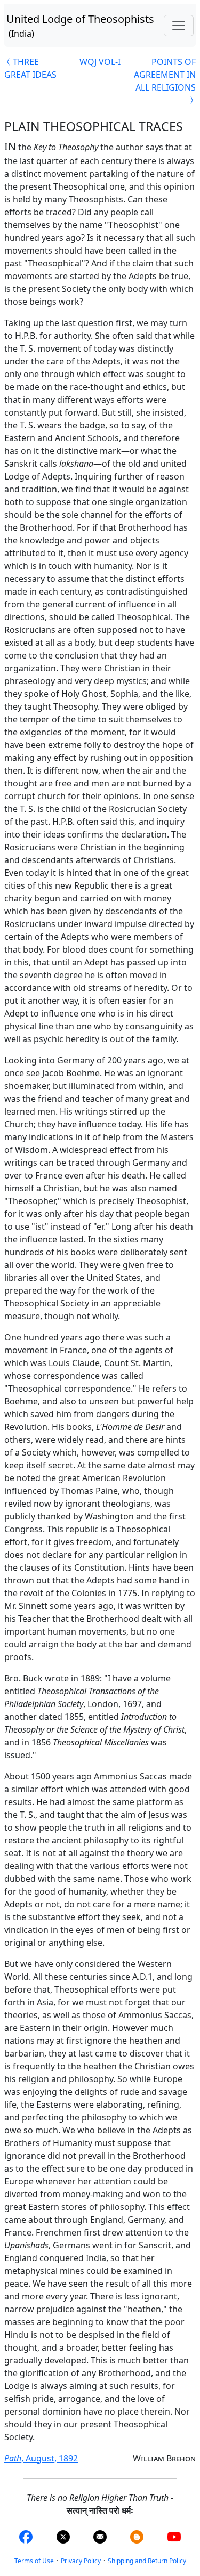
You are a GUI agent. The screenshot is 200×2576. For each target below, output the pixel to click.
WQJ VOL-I (100, 62)
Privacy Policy (81, 2561)
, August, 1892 (41, 2458)
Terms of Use (34, 2561)
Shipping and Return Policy (147, 2561)
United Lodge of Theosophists (80, 26)
